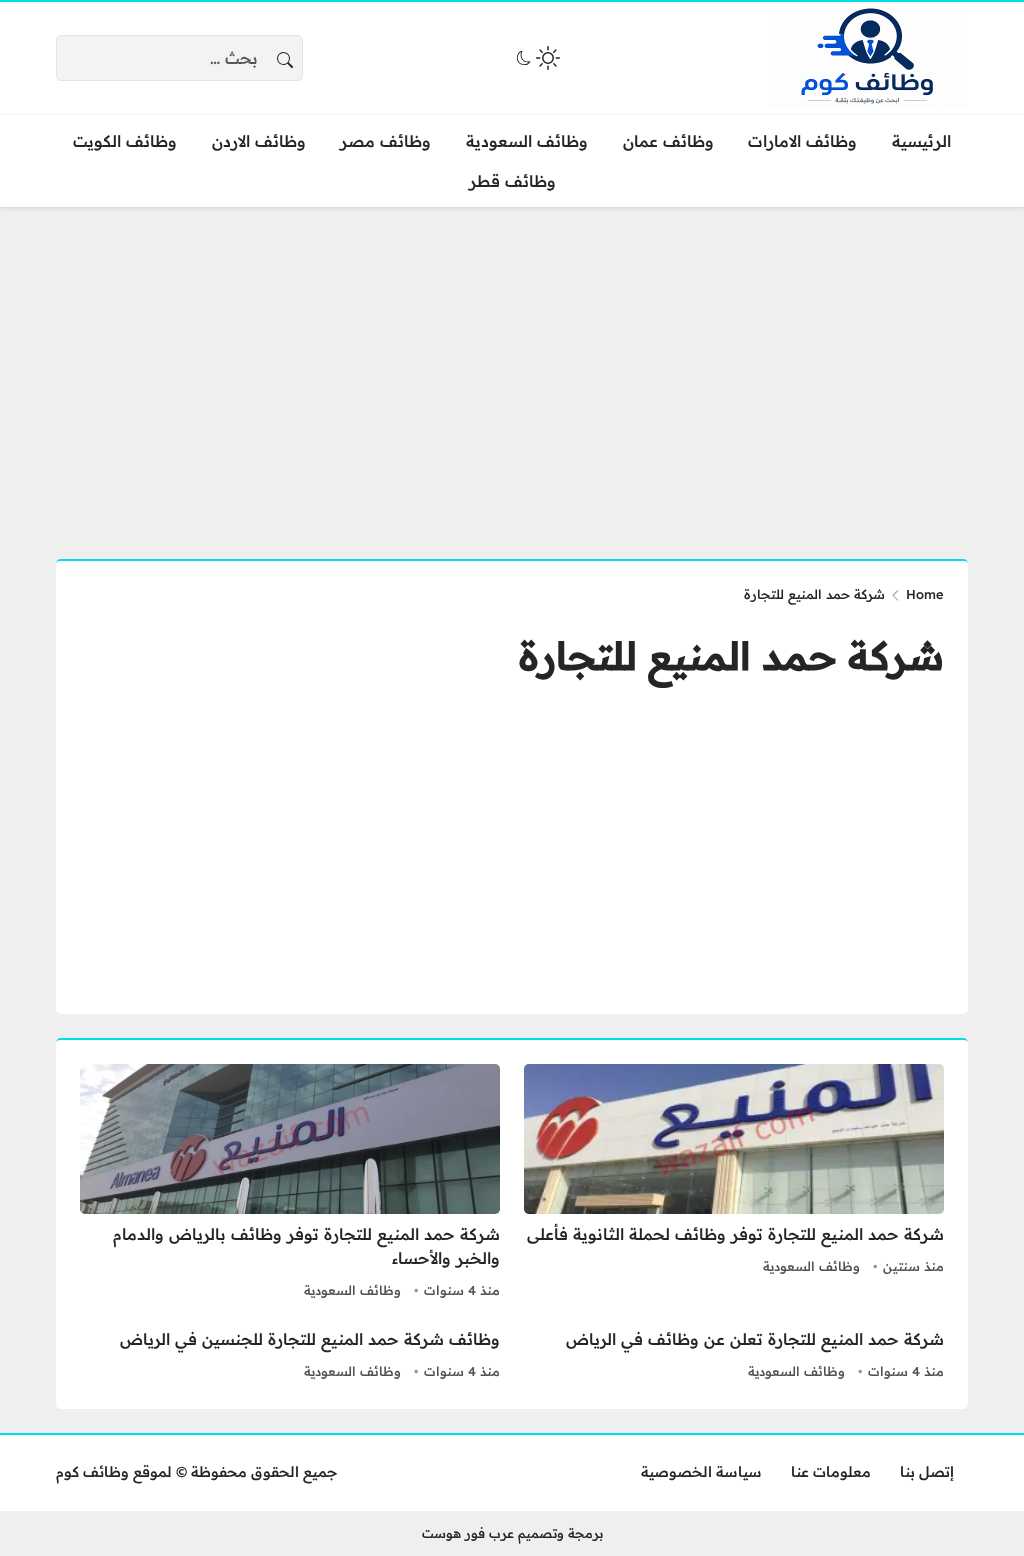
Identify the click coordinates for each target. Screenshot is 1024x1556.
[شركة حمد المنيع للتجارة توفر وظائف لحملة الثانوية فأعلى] (734, 1184)
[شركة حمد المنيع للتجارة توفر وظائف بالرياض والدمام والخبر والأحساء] (290, 1184)
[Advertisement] (512, 371)
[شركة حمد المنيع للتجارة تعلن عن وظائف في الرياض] (734, 1356)
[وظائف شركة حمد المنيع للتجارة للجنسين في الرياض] (290, 1356)
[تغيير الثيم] (536, 58)
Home (925, 594)
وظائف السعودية (811, 1266)
